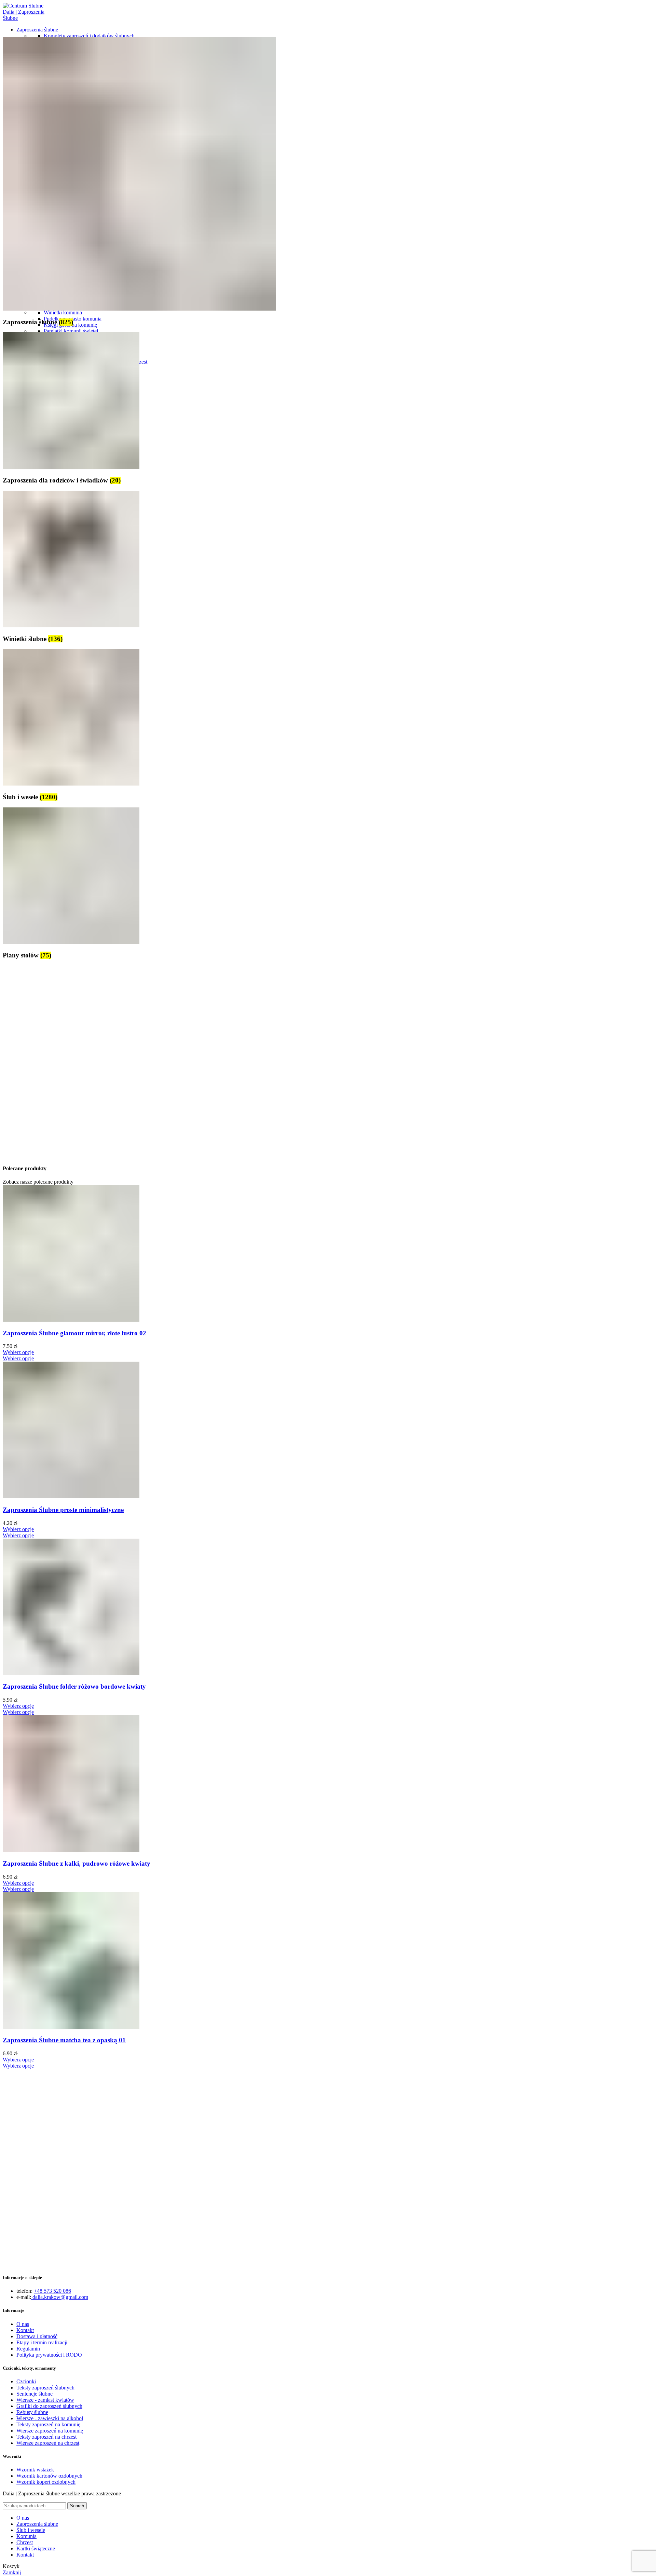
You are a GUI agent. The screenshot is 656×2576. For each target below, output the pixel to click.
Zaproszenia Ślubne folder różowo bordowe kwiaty (74, 1686)
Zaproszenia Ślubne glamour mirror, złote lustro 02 (74, 1333)
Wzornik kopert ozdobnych (46, 2482)
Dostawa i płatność (37, 2336)
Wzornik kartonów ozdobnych (49, 2476)
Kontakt (25, 2330)
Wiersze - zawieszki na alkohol (50, 2418)
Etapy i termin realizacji (42, 2342)
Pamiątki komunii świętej (71, 331)
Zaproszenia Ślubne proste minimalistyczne (63, 1510)
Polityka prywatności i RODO (49, 2355)
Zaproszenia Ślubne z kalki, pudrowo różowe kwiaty (77, 1863)
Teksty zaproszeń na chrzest (46, 2437)
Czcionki (26, 2381)
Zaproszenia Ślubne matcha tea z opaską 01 (64, 2040)
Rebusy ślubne (32, 2412)
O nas (23, 2324)
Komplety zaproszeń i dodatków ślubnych (89, 36)
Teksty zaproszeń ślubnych (45, 2388)
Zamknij (12, 2572)
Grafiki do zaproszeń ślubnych (49, 2406)
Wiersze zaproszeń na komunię (50, 2431)
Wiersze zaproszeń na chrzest (48, 2443)
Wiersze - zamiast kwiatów (45, 2400)
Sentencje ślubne (35, 2394)
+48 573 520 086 (52, 2291)
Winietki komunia (63, 312)
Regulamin (28, 2349)
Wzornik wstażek (35, 2470)
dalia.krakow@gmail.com (60, 2297)
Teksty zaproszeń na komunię (48, 2424)
